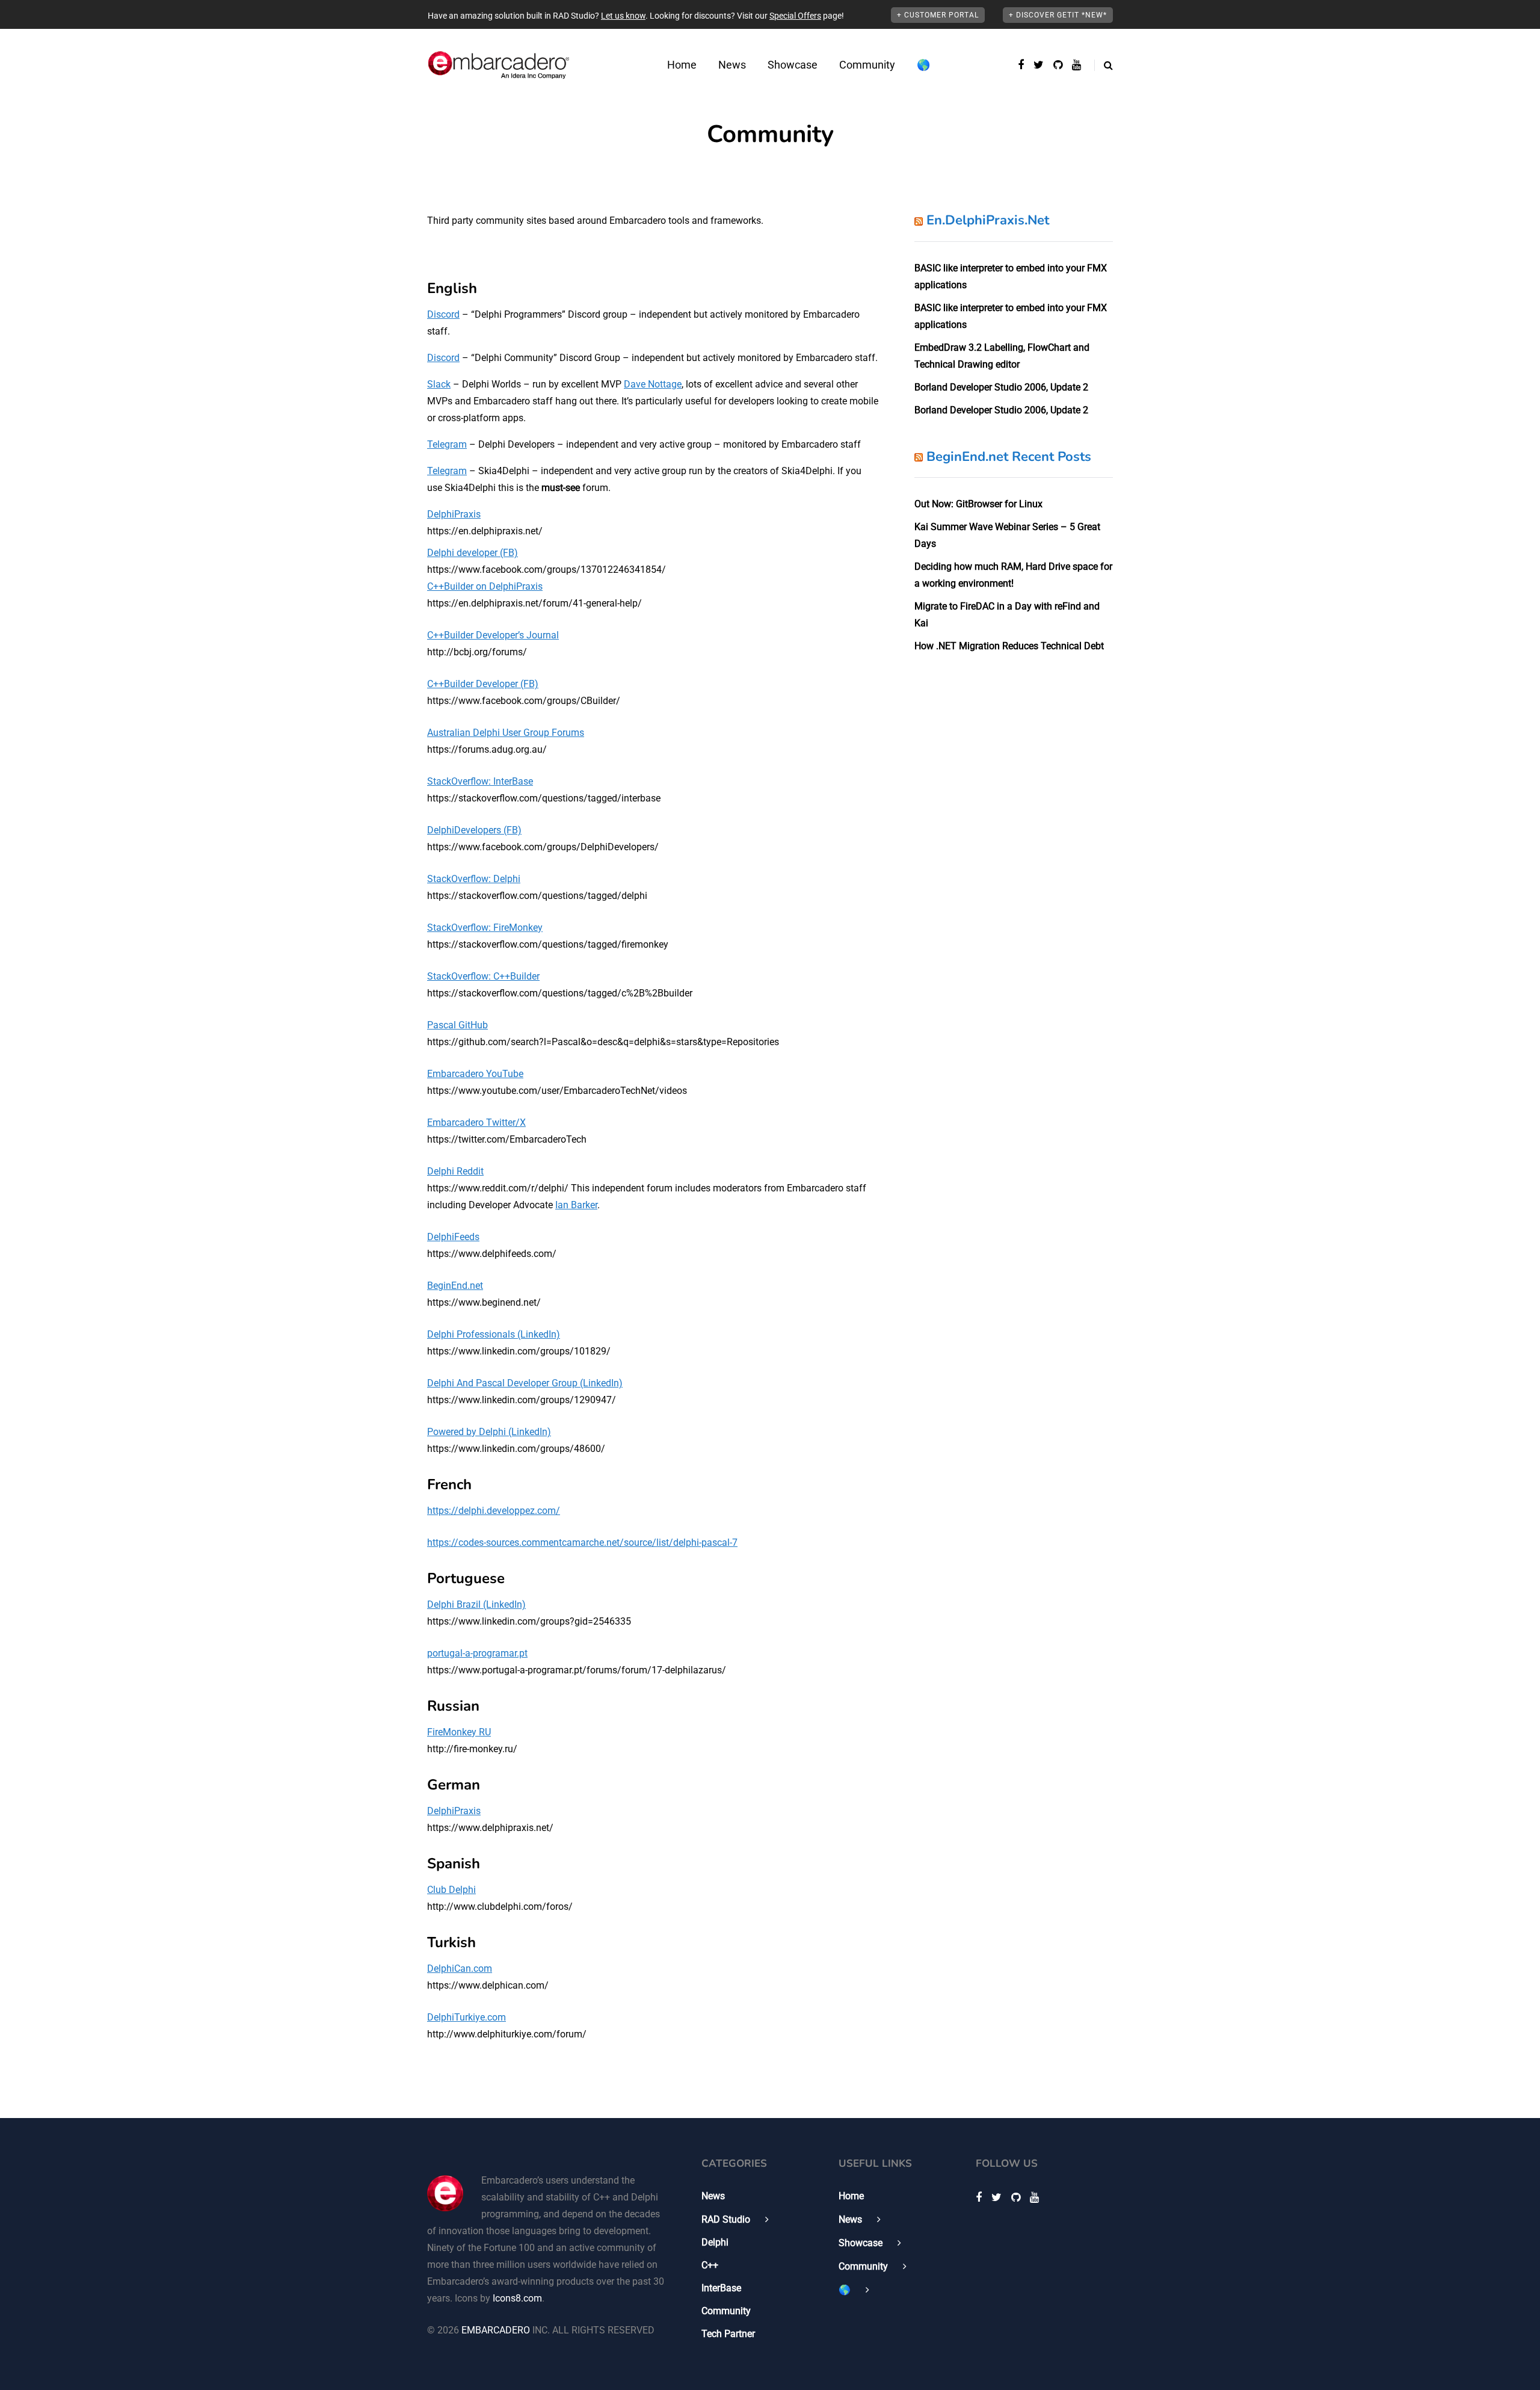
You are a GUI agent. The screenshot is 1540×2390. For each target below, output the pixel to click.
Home (682, 65)
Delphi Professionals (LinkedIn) (494, 1334)
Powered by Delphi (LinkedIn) (489, 1432)
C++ (710, 2265)
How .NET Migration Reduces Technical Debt (1009, 646)
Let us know (623, 16)
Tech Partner (728, 2334)
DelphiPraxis (454, 514)
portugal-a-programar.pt (477, 1653)
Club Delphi (451, 1890)
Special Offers (795, 16)
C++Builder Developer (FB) (483, 684)
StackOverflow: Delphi (474, 879)
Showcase (793, 65)
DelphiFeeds (453, 1237)
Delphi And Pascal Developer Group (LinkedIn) (525, 1383)
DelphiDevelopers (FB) (474, 830)
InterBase (721, 2288)
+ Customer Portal (938, 15)
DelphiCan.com (460, 1969)
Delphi (715, 2242)
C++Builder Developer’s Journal (493, 635)
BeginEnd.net (455, 1286)
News (732, 65)
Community (867, 65)
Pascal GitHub (457, 1025)
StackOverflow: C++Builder (483, 976)
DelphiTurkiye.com (467, 2017)
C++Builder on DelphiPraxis (485, 586)
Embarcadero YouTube (475, 1074)
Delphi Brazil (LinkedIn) (476, 1604)
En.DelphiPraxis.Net (988, 220)
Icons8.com (517, 2298)
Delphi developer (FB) (473, 553)
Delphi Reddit (455, 1171)
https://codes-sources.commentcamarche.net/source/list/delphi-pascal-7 (582, 1542)
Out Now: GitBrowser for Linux (978, 504)
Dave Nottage (653, 384)
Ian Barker (576, 1205)
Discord (443, 314)
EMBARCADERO (496, 2330)
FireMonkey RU (459, 1732)
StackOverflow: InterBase (480, 781)
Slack (439, 384)
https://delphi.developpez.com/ (494, 1511)
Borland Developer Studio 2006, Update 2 (1001, 387)
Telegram (447, 444)
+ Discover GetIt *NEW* (1058, 15)
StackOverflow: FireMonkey (485, 928)
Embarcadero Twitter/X (476, 1122)
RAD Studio (726, 2219)
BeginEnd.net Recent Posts (1009, 457)
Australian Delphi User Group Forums (506, 733)
